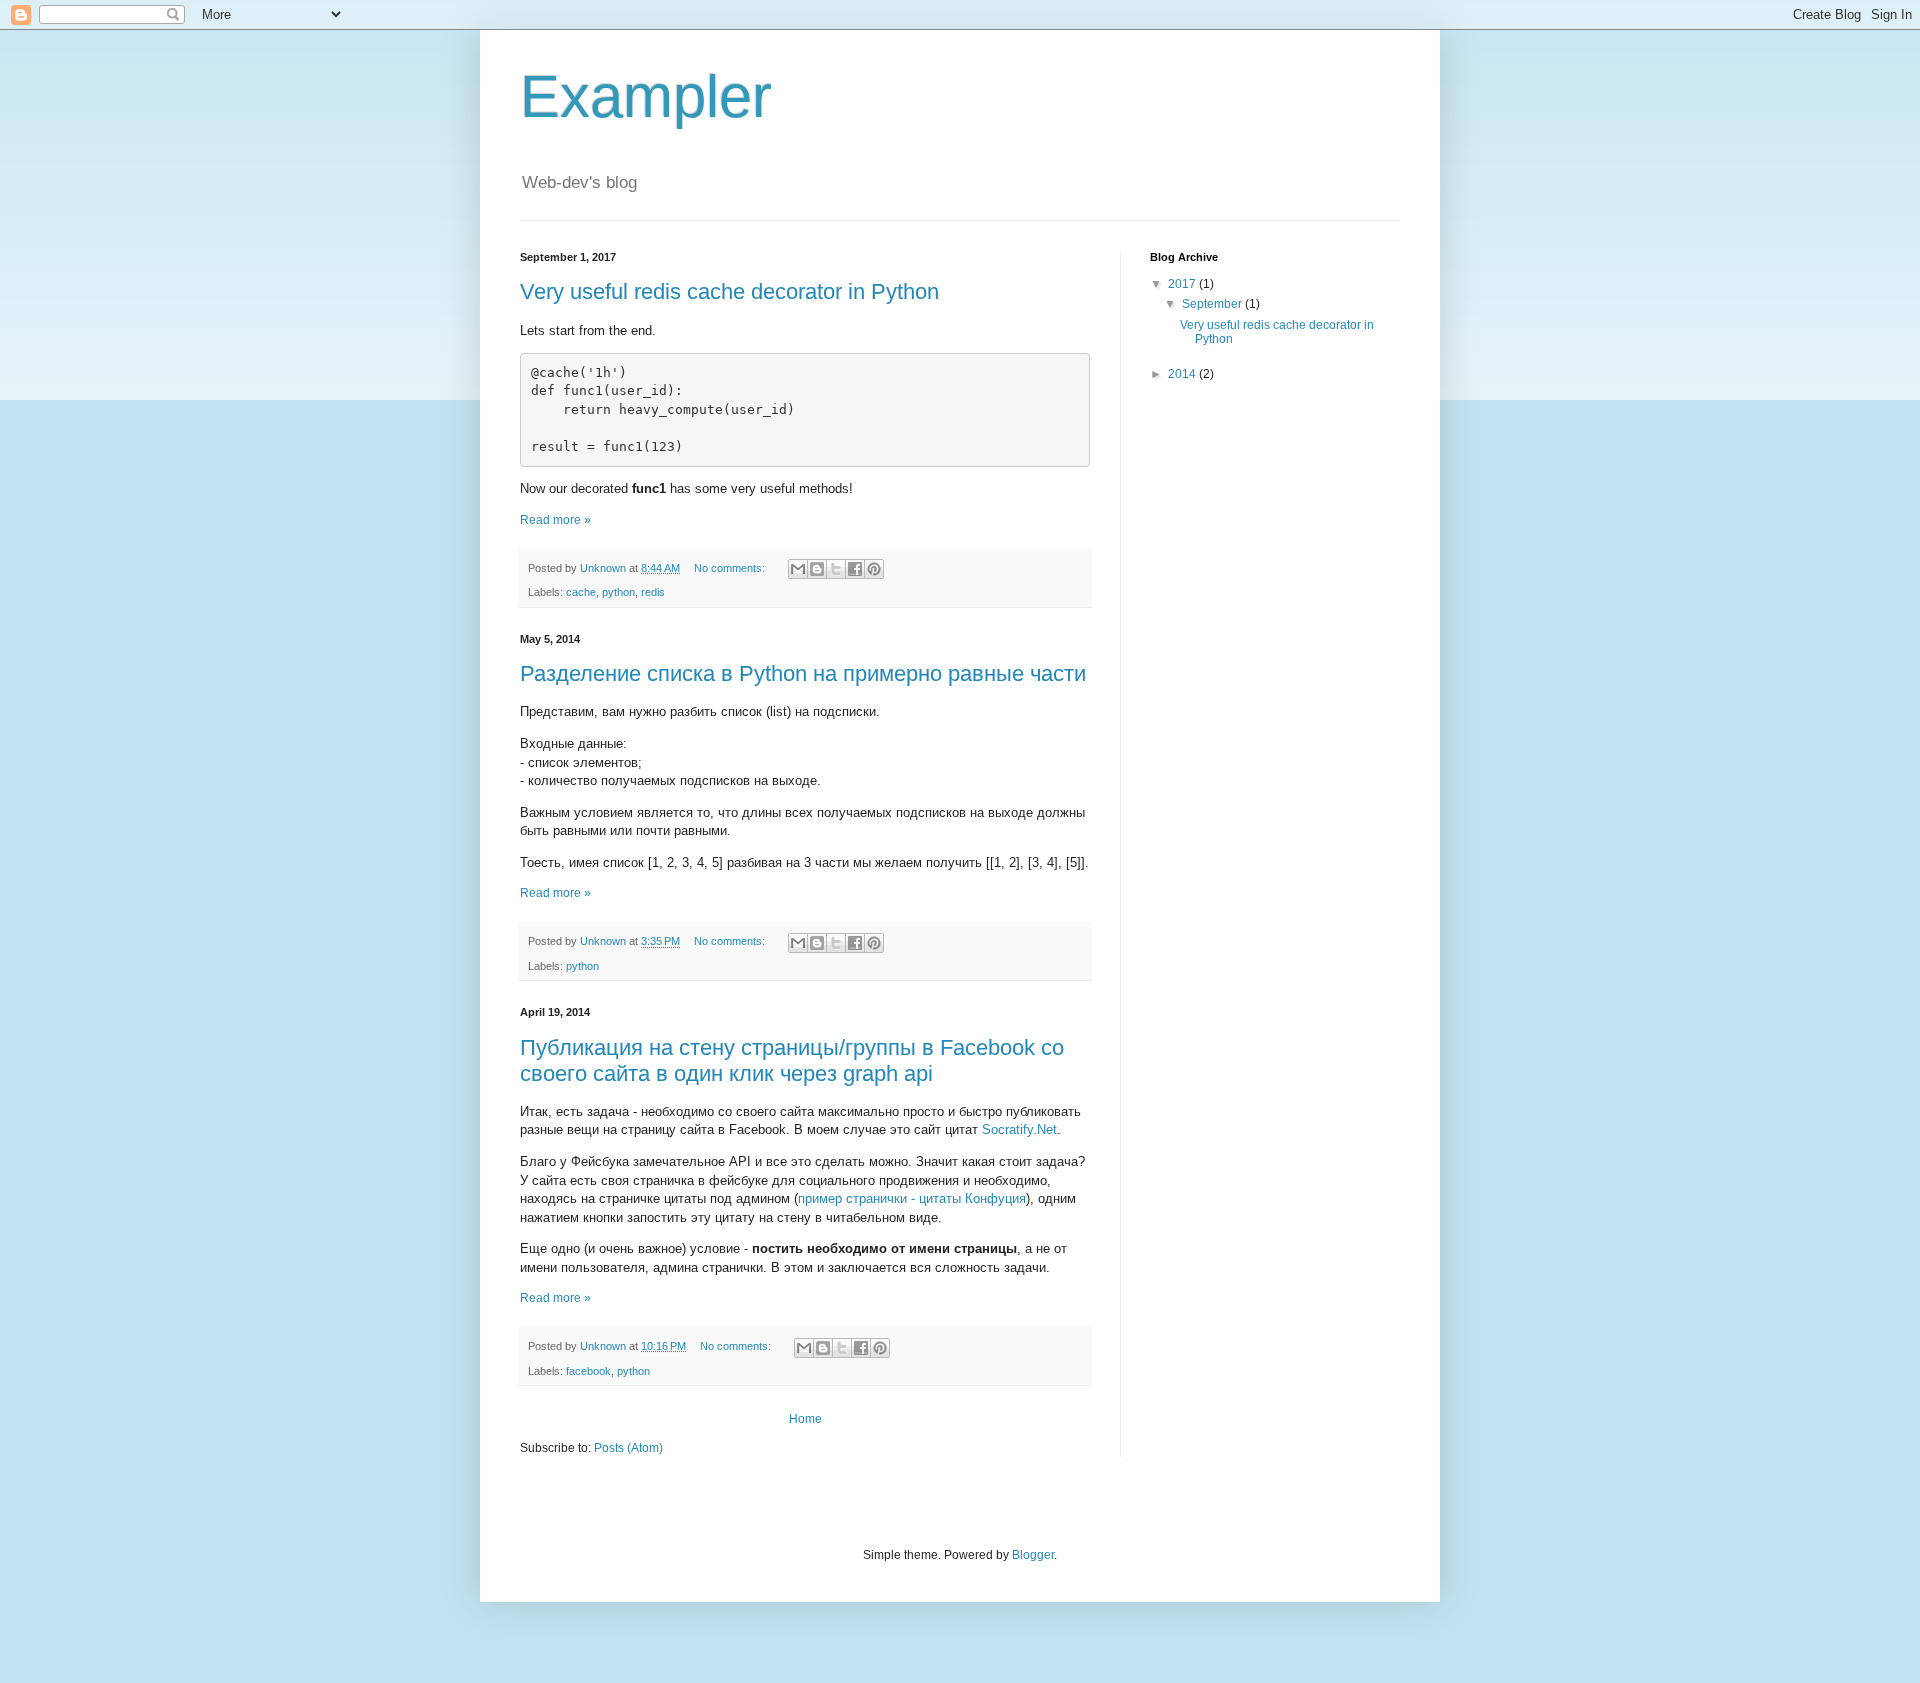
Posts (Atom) (628, 1448)
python (618, 592)
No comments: (731, 568)
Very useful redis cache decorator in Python (729, 291)
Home (805, 1419)
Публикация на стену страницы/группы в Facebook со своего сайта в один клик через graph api (792, 1060)
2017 (1183, 284)
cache (581, 592)
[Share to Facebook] (855, 569)
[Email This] (798, 569)
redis (653, 592)
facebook (588, 1371)
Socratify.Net (1019, 1129)
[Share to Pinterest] (874, 569)
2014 (1183, 374)
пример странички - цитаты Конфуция (912, 1198)
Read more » (555, 520)
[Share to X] (836, 569)
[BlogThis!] (817, 569)
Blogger (1033, 1555)
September (1213, 304)
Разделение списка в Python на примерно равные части (803, 673)
